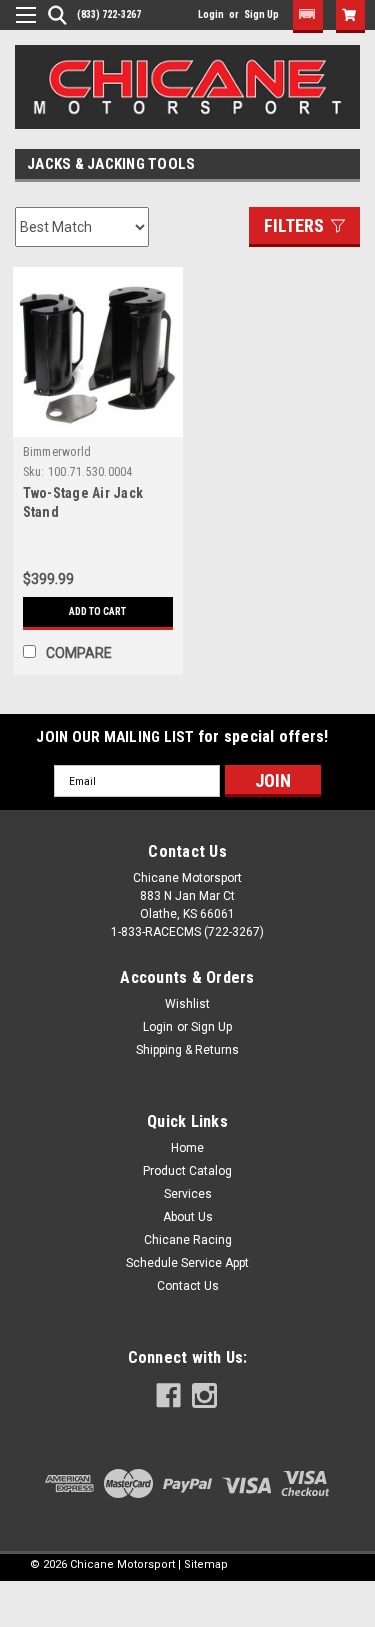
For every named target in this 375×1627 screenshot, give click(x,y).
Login (211, 14)
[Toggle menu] (18, 27)
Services (188, 1194)
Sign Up (261, 14)
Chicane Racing (188, 1240)
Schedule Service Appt (187, 1263)
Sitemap (206, 1564)
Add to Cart (97, 611)
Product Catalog (187, 1171)
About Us (188, 1217)
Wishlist (187, 1004)
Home (187, 1148)
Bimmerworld (57, 452)
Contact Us (188, 1286)
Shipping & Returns (187, 1050)
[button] (308, 16)
